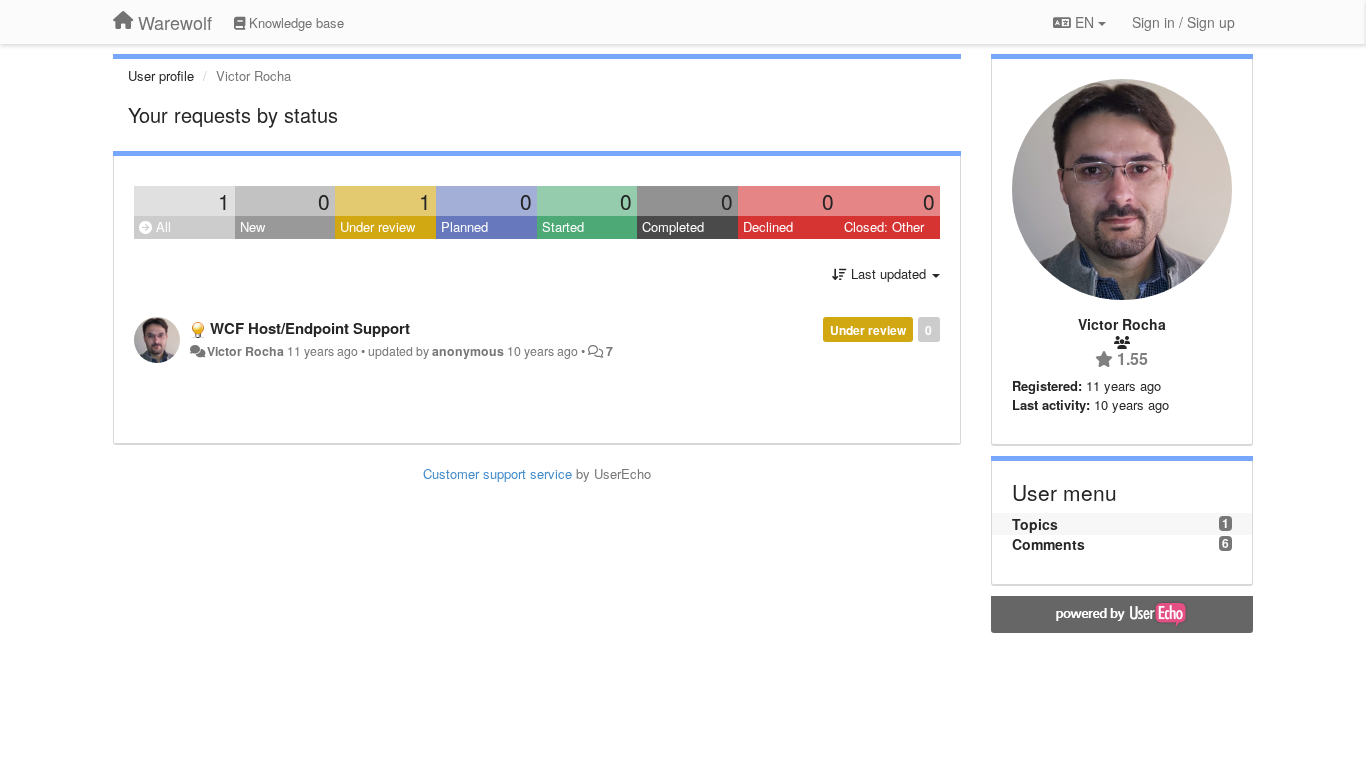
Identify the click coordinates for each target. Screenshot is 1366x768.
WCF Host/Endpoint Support (310, 328)
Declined (768, 226)
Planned (464, 226)
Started (563, 226)
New (252, 226)
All (161, 226)
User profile (161, 75)
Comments (1048, 544)
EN (1084, 22)
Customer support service (497, 473)
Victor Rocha (245, 351)
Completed (673, 226)
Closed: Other (884, 226)
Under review (377, 226)
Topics (1035, 524)
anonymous (468, 351)
